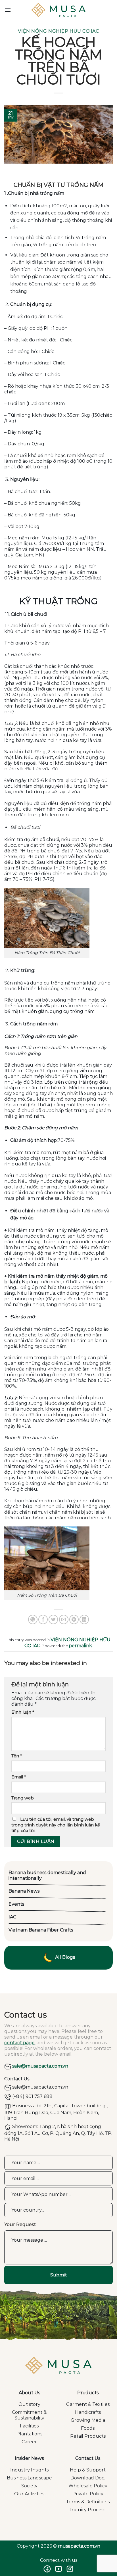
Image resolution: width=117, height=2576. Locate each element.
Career (29, 2442)
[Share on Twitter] (53, 1619)
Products (88, 2393)
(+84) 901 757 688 (32, 2096)
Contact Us (88, 2458)
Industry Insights (29, 2470)
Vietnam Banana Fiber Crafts (41, 1930)
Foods (88, 2428)
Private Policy (88, 2494)
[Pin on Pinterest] (74, 1619)
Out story (29, 2404)
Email (19, 1777)
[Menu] (8, 10)
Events (16, 1904)
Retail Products (88, 2436)
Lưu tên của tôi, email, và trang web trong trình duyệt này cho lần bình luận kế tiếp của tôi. (56, 1825)
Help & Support (88, 2470)
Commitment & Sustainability (29, 2415)
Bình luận (23, 1712)
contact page (19, 2043)
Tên (17, 1756)
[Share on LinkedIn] (84, 1619)
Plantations (29, 2434)
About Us (29, 2393)
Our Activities (29, 2494)
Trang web (23, 1798)
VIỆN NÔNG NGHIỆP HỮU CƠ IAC (58, 31)
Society (29, 2486)
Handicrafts (88, 2412)
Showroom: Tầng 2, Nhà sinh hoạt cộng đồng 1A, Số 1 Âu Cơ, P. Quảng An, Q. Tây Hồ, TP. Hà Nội (58, 2133)
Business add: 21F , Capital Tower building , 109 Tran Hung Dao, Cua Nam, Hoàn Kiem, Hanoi (56, 2112)
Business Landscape (29, 2478)
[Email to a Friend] (64, 1619)
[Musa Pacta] (58, 10)
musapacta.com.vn (79, 2546)
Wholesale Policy (88, 2486)
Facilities (29, 2426)
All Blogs (65, 1957)
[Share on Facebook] (43, 1619)
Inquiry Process (88, 2510)
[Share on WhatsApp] (33, 1619)
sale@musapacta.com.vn (40, 2066)
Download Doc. (88, 2478)
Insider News (29, 2458)
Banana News (24, 1891)
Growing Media (88, 2420)
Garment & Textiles (88, 2404)
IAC (12, 1917)
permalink (80, 1646)
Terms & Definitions (88, 2502)
